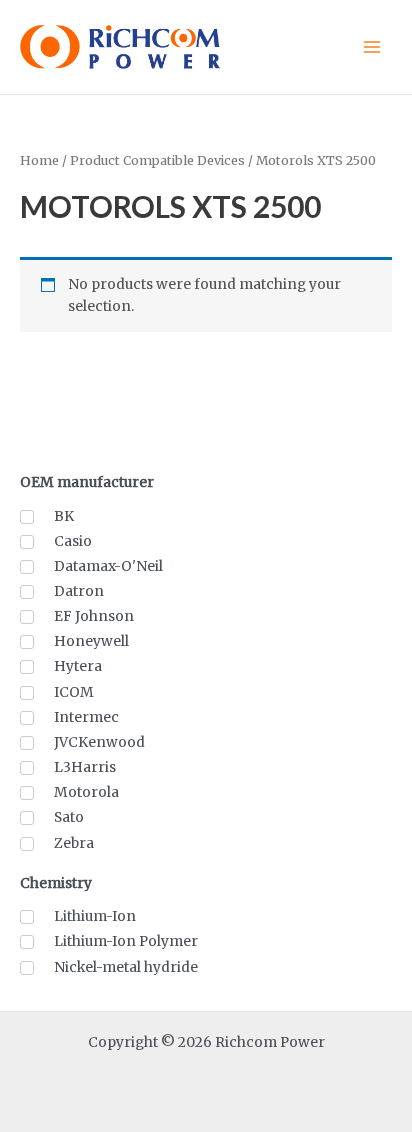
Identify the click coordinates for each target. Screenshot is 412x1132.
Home (39, 160)
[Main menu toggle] (372, 46)
